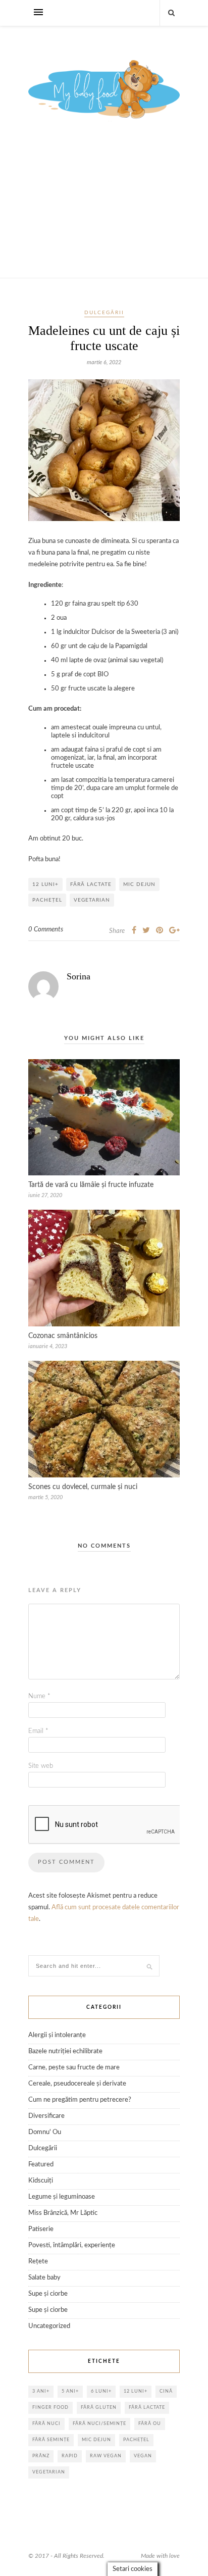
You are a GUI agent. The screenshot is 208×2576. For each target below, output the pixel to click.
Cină (166, 2391)
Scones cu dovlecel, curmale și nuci (83, 1487)
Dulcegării (104, 313)
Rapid (70, 2456)
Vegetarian (92, 900)
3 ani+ (41, 2391)
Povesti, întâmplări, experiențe (72, 2245)
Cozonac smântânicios (63, 1336)
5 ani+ (70, 2391)
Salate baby (44, 2278)
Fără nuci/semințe (99, 2424)
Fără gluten (99, 2408)
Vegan (143, 2456)
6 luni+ (101, 2391)
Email (38, 1731)
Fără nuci (46, 2424)
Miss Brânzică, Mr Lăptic (63, 2213)
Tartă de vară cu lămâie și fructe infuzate (91, 1185)
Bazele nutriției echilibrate (65, 2051)
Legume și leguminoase (62, 2197)
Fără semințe (51, 2440)
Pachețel (47, 900)
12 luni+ (45, 884)
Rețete (38, 2262)
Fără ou (150, 2424)
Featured (41, 2165)
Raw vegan (106, 2456)
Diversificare (46, 2116)
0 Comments (46, 930)
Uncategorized (49, 2326)
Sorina (79, 976)
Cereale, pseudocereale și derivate (77, 2084)
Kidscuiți (41, 2181)
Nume (39, 1696)
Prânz (41, 2456)
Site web (41, 1766)
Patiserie (41, 2229)
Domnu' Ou (45, 2132)
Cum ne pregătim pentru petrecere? (80, 2100)
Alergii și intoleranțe (57, 2035)
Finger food (50, 2408)
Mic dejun (139, 884)
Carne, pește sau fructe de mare (74, 2068)
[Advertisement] (104, 211)
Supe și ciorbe (48, 2294)
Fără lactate (91, 884)
